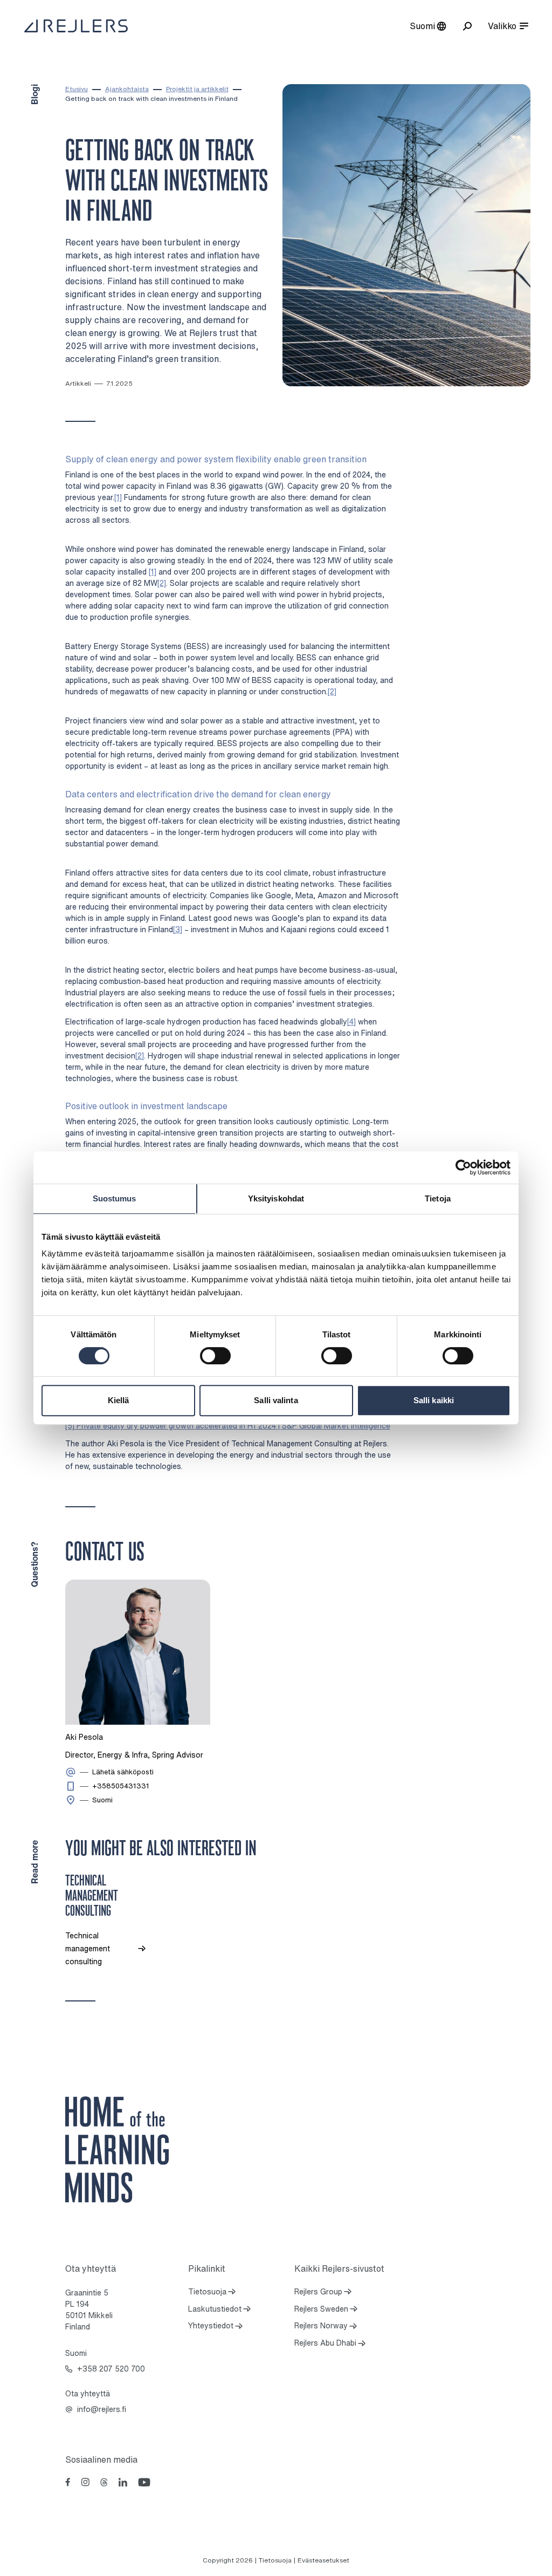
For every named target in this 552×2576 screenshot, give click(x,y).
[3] (178, 929)
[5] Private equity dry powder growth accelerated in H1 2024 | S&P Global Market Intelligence (228, 1426)
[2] (162, 583)
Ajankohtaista (127, 89)
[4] (351, 1021)
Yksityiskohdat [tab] (276, 1198)
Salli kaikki (434, 1400)
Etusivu (77, 89)
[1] (118, 497)
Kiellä (119, 1400)
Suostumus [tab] (115, 1198)
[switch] (215, 1356)
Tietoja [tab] (438, 1198)
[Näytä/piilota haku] (467, 26)
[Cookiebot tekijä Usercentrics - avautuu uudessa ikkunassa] (463, 1167)
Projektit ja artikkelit (197, 89)
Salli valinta (276, 1400)
